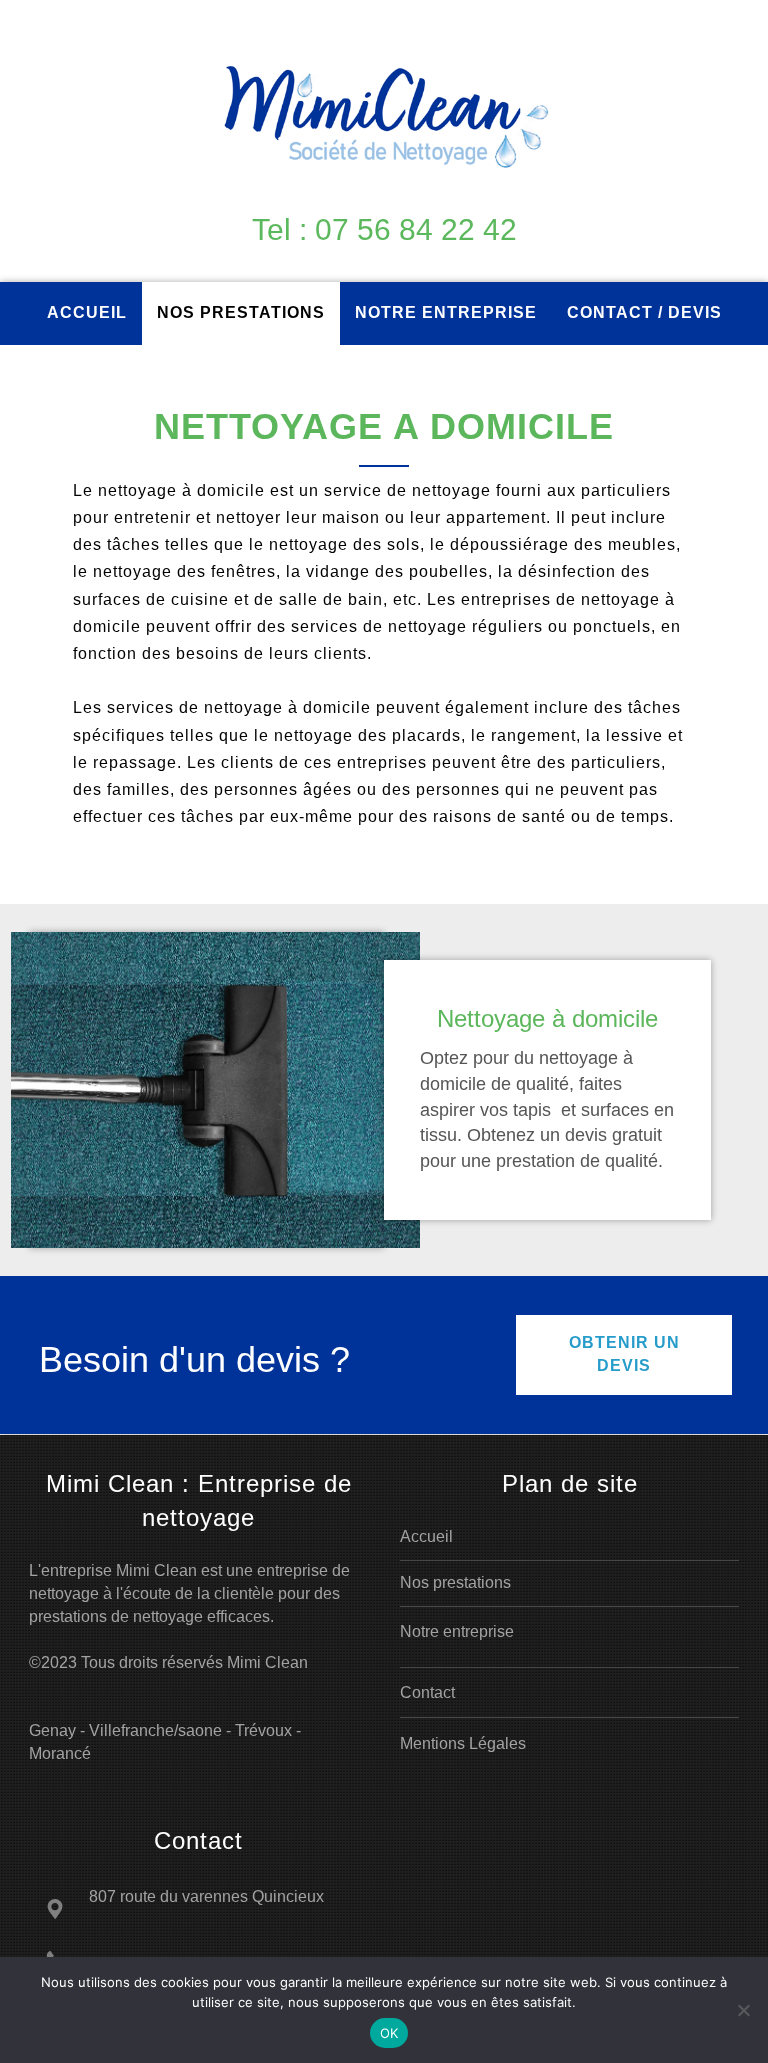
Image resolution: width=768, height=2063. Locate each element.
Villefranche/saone (155, 1730)
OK (389, 2033)
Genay (52, 1730)
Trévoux (263, 1730)
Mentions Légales (463, 1743)
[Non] (743, 2010)
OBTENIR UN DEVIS (624, 1354)
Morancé (60, 1753)
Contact (427, 1692)
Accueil (426, 1536)
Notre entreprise (457, 1631)
